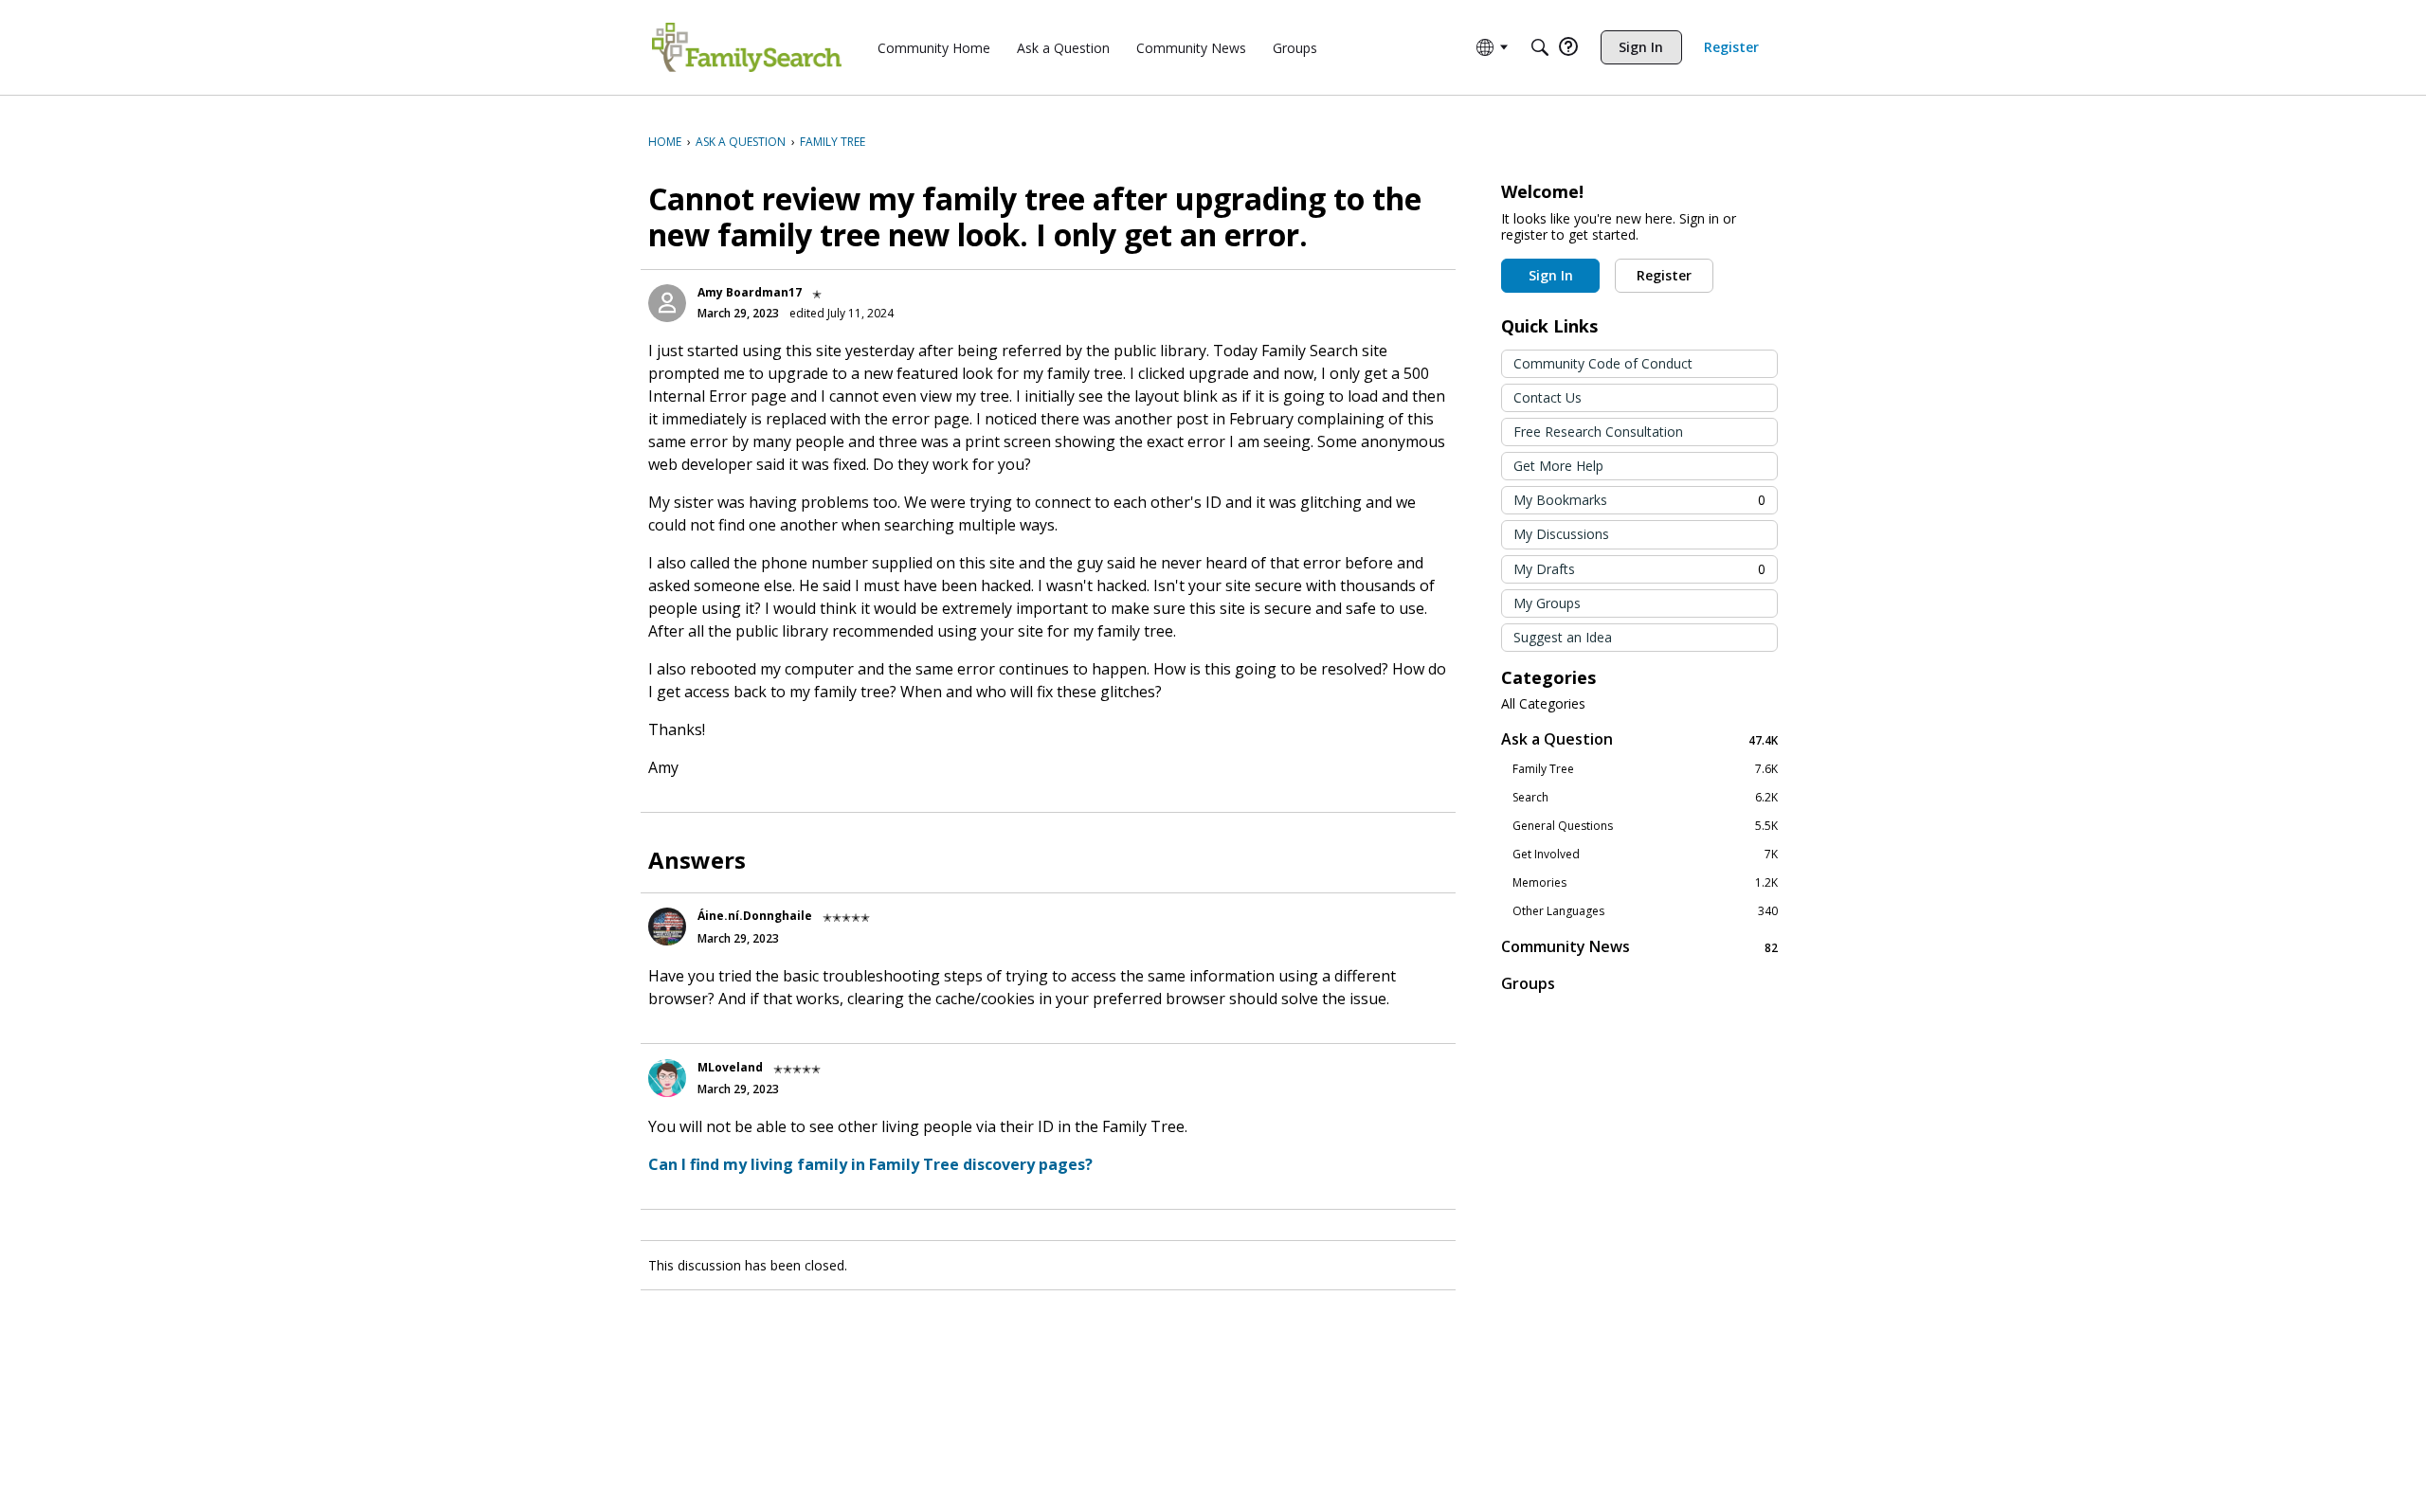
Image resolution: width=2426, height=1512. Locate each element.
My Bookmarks (1639, 500)
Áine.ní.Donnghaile (755, 916)
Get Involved (1645, 855)
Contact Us (1548, 397)
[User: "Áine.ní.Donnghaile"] (667, 927)
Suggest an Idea (1563, 637)
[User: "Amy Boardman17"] (667, 303)
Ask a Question (1639, 739)
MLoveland (730, 1067)
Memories (1645, 883)
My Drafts (1639, 569)
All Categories (1543, 704)
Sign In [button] (1551, 275)
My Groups (1547, 603)
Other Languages (1645, 911)
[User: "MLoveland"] (667, 1078)
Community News (1639, 947)
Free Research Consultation (1598, 432)
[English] (747, 47)
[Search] (1540, 47)
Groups (1528, 983)
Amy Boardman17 (750, 292)
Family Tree (1645, 769)
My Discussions (1561, 534)
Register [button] (1664, 275)
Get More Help (1558, 466)
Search (1645, 798)
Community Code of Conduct (1603, 363)
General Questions (1645, 826)
